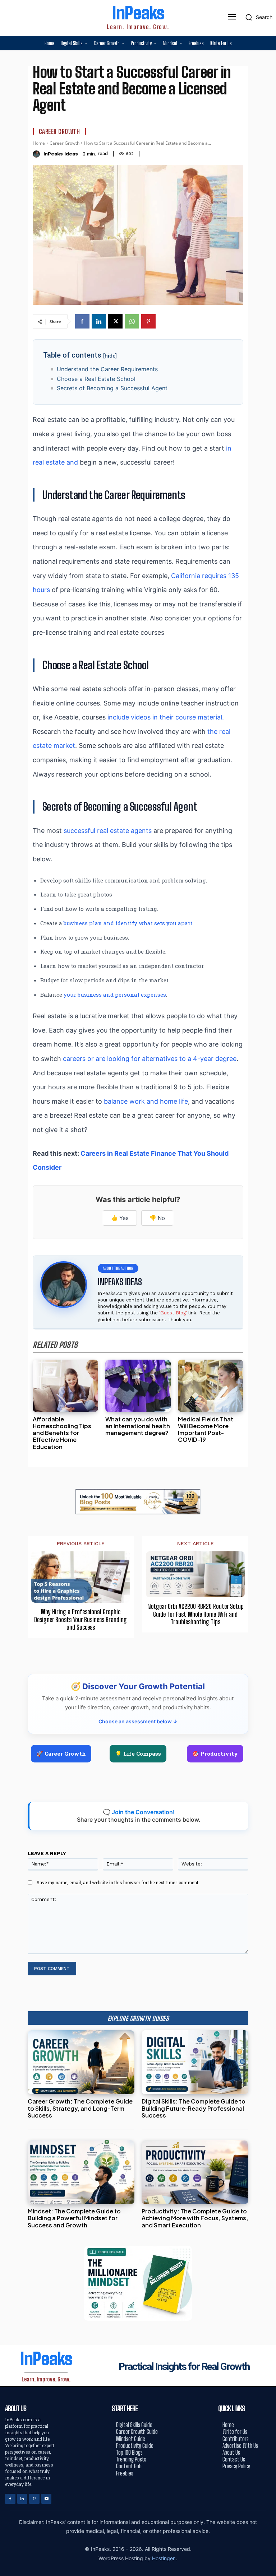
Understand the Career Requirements (107, 369)
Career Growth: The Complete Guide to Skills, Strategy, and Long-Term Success (80, 2108)
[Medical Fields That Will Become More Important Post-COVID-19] (211, 1386)
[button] (257, 17)
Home (39, 143)
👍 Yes (120, 1218)
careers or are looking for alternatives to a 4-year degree (150, 1059)
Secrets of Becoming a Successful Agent (112, 388)
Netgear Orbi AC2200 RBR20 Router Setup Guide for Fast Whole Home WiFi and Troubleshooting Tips (195, 1614)
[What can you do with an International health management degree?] (138, 1386)
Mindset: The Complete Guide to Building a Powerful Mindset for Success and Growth (74, 2218)
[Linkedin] (99, 321)
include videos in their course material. (166, 717)
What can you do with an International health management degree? (138, 1426)
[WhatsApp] (132, 321)
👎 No (157, 1218)
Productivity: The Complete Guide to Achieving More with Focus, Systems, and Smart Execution (195, 2218)
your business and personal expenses (115, 994)
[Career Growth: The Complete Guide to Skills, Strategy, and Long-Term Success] (81, 2062)
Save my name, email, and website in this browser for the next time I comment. (118, 1882)
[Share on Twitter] (268, 1288)
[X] (115, 321)
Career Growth (59, 131)
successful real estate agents (108, 831)
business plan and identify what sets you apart (128, 923)
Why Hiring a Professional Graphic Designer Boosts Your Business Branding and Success (80, 1620)
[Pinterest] (148, 321)
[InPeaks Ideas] (37, 154)
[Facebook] (82, 321)
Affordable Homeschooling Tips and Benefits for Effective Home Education (62, 1433)
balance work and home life (146, 1101)
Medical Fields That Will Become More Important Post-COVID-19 (206, 1429)
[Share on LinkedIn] (268, 1272)
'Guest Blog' (173, 1313)
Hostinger (164, 2558)
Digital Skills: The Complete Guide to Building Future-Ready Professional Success (194, 2108)
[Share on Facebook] (268, 1256)
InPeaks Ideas (61, 154)
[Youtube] (47, 2499)
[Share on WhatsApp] (268, 1304)
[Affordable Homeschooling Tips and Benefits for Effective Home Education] (65, 1386)
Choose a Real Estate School (96, 379)
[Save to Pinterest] (268, 1320)
